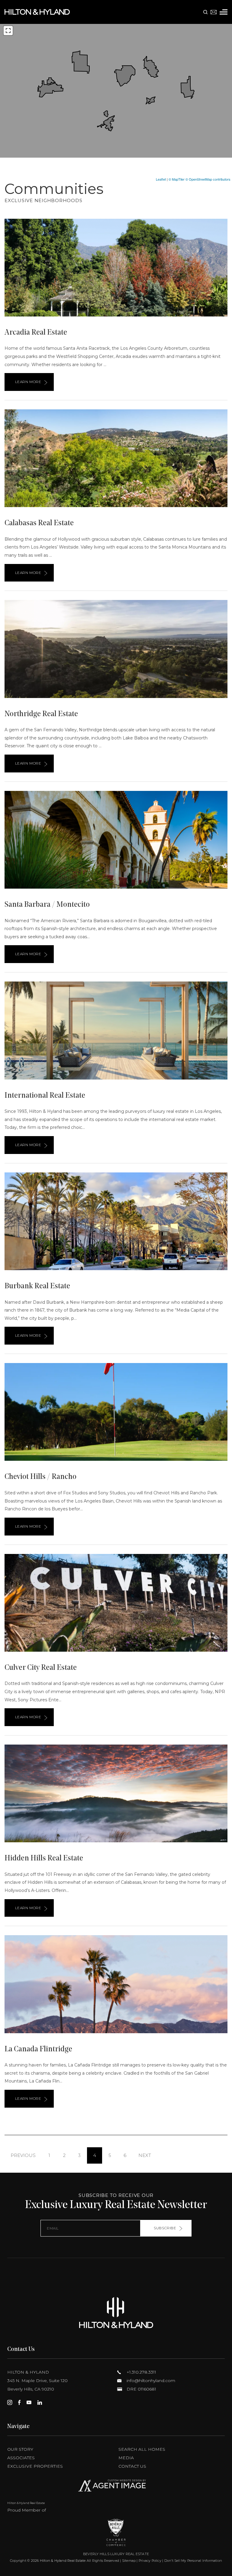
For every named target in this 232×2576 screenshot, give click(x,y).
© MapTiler (177, 179)
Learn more (28, 382)
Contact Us (132, 2466)
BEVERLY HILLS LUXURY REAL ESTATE (116, 2554)
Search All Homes (142, 2449)
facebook (19, 2402)
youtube (29, 2402)
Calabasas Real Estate (39, 523)
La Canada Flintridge (38, 2049)
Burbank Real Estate (37, 1286)
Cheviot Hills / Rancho (40, 1477)
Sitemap (129, 2561)
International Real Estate (45, 1096)
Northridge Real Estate (41, 714)
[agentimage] (116, 2487)
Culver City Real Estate (41, 1668)
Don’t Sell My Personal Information (193, 2561)
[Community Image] (116, 268)
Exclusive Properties (35, 2466)
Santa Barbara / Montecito (47, 905)
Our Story (20, 2449)
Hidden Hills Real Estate (44, 1858)
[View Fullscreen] (8, 31)
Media (126, 2458)
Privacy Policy (150, 2561)
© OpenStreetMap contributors (208, 179)
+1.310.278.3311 (141, 2372)
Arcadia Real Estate (36, 333)
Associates (21, 2458)
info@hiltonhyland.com (150, 2381)
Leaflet (161, 179)
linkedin (40, 2402)
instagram (10, 2402)
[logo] (116, 2313)
